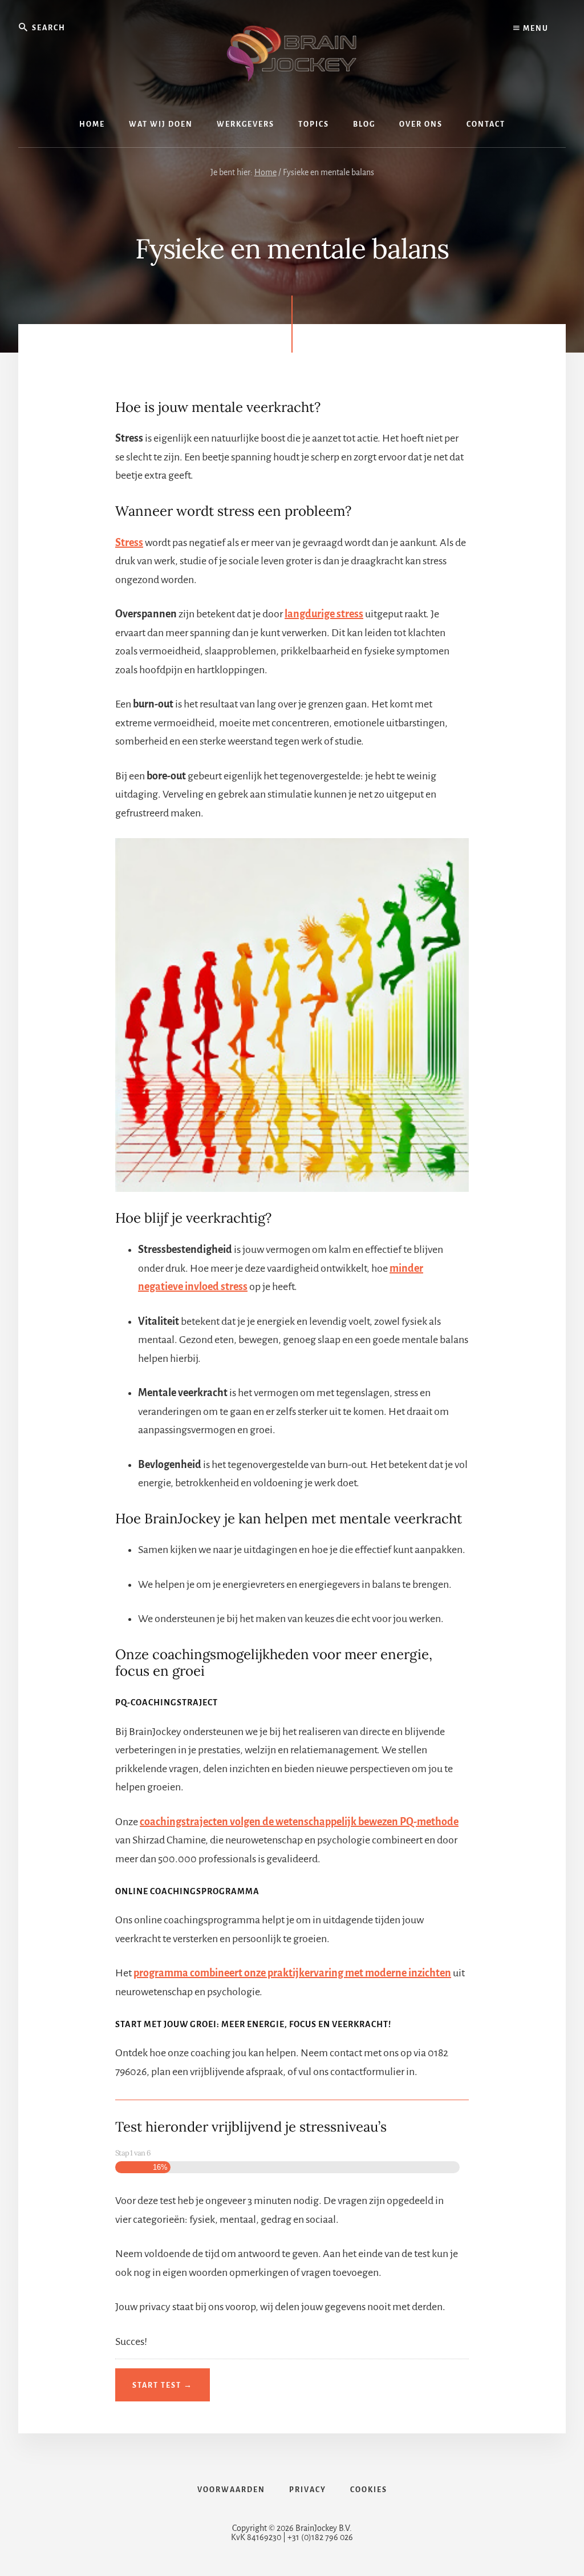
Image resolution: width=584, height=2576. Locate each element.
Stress (129, 543)
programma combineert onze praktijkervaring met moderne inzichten (292, 1973)
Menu (535, 29)
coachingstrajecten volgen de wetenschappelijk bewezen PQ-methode (299, 1822)
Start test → (163, 2385)
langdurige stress (324, 614)
